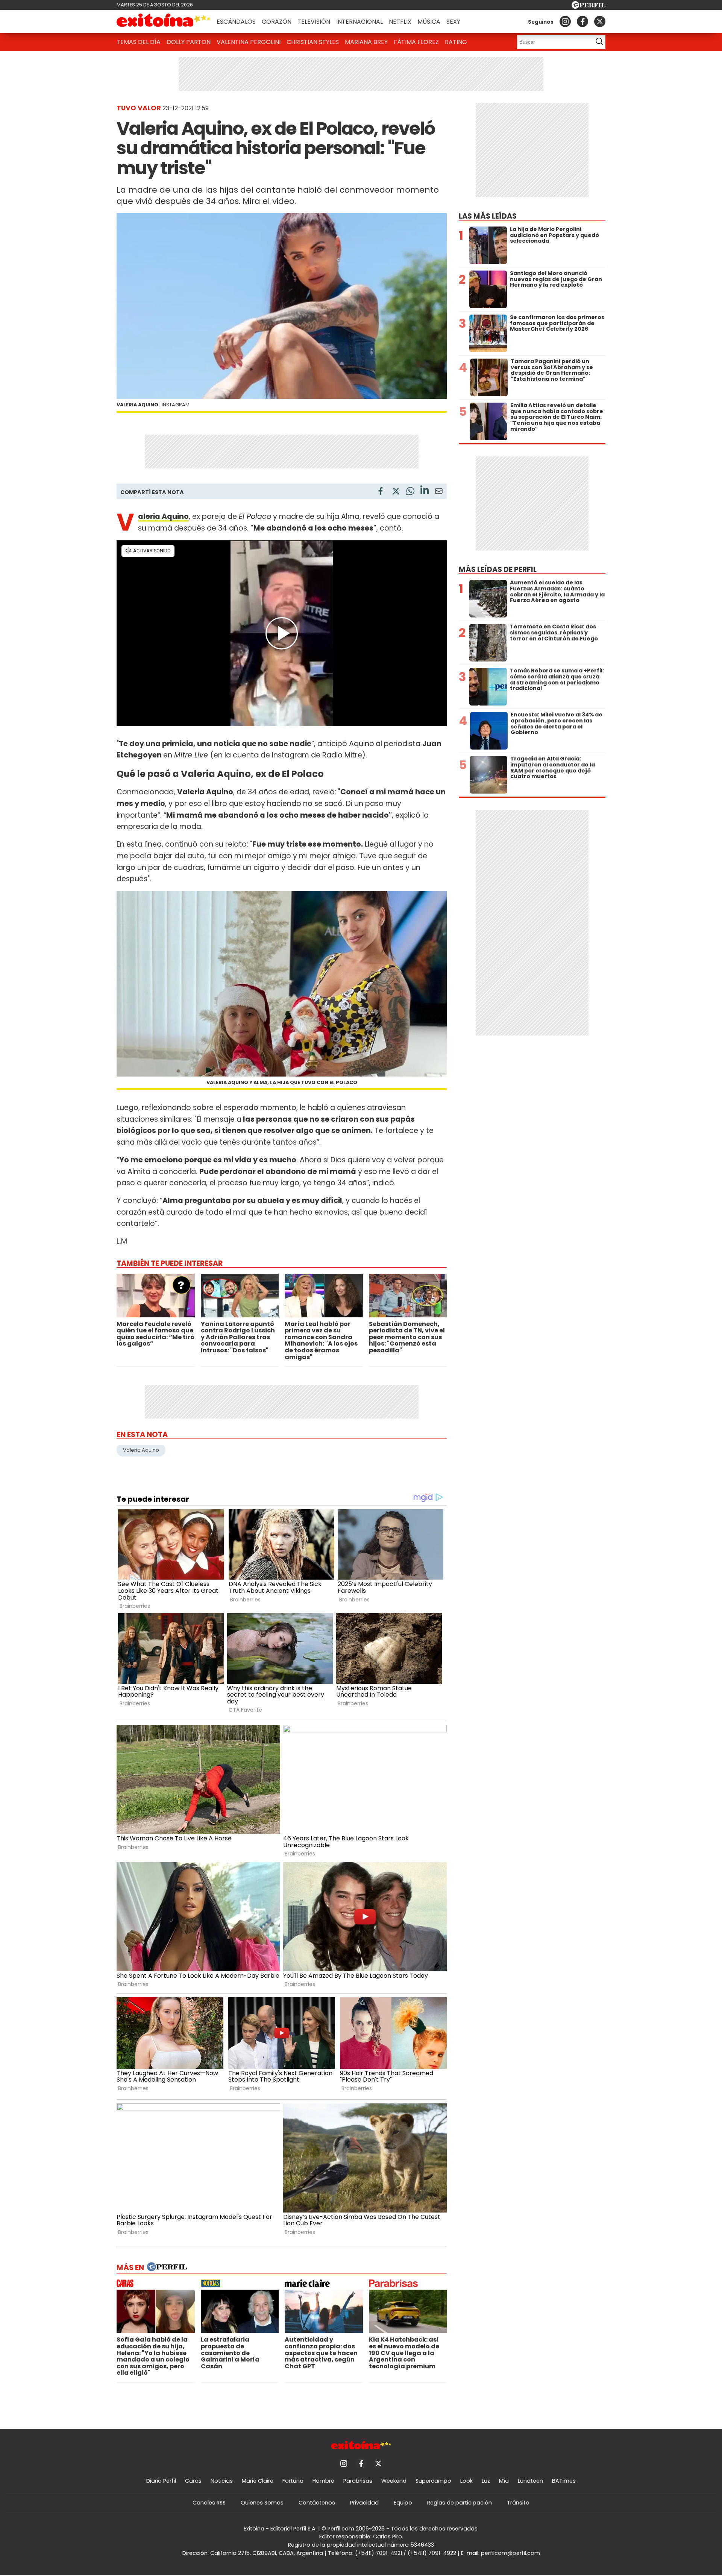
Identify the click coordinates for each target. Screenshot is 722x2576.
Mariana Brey (366, 42)
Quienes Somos (262, 2503)
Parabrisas (358, 2481)
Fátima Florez (416, 42)
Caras (193, 2481)
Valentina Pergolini (249, 42)
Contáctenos (317, 2503)
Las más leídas (488, 216)
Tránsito (518, 2503)
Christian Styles (313, 42)
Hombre (323, 2481)
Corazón (277, 22)
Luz (486, 2481)
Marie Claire (258, 2481)
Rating (456, 42)
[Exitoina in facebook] (582, 21)
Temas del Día (139, 42)
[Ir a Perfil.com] (589, 7)
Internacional (359, 22)
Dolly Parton (189, 42)
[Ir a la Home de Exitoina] (164, 21)
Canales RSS (209, 2503)
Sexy (453, 22)
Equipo (403, 2503)
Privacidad (364, 2503)
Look (466, 2481)
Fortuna (293, 2481)
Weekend (394, 2481)
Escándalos (236, 22)
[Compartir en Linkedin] (425, 491)
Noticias (222, 2481)
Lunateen (530, 2481)
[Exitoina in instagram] (565, 21)
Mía (504, 2481)
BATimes (564, 2481)
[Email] (439, 492)
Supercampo (433, 2481)
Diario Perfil (161, 2481)
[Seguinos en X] (600, 21)
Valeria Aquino (141, 1450)
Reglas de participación (460, 2503)
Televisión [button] (314, 22)
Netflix (400, 22)
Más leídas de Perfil (498, 569)
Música (429, 22)
